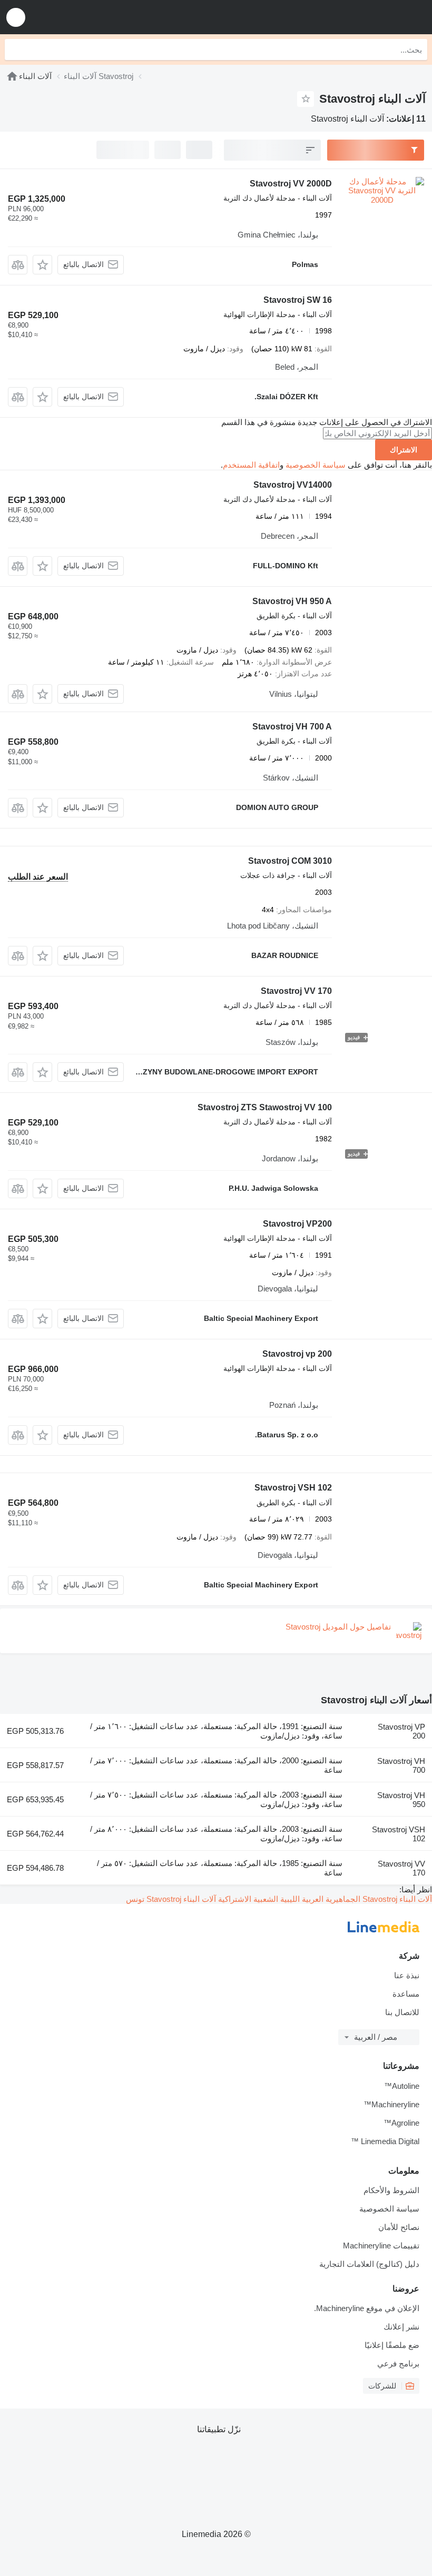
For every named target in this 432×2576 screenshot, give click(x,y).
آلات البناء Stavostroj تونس (171, 1899)
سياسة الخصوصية (316, 465)
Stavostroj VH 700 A (292, 727)
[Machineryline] (12, 76)
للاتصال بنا (402, 2012)
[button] (16, 17)
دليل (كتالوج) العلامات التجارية (369, 2264)
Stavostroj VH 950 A (292, 601)
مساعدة (406, 1994)
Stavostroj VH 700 (401, 1765)
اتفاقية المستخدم (251, 465)
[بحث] (15, 50)
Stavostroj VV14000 (293, 485)
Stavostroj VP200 (297, 1224)
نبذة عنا (407, 1975)
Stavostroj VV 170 (296, 991)
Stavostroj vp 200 (297, 1354)
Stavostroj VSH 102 (293, 1488)
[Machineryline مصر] (359, 17)
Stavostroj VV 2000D (291, 184)
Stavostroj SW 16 (298, 300)
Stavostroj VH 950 (401, 1800)
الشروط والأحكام (391, 2190)
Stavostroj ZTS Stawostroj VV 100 (265, 1107)
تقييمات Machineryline (381, 2246)
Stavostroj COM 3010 (290, 861)
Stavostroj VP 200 (401, 1731)
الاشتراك (404, 450)
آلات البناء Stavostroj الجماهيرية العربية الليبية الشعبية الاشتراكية (324, 1899)
